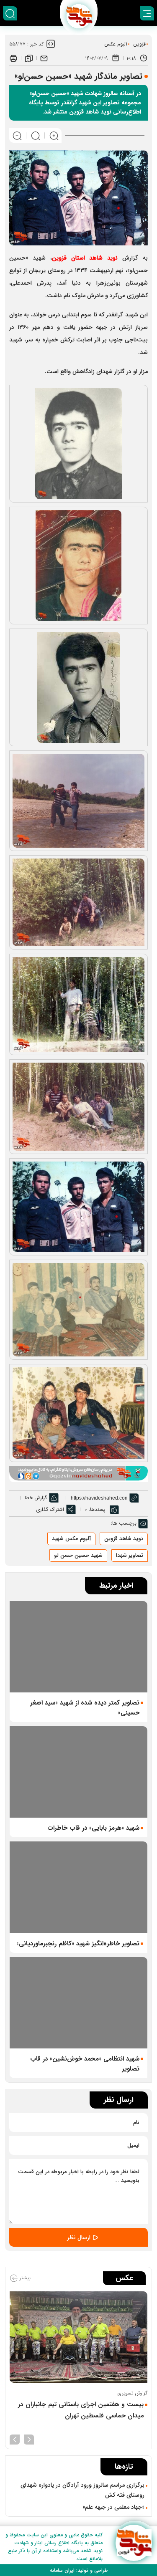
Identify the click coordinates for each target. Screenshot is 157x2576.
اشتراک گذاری (50, 1509)
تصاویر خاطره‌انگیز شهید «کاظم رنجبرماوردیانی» (78, 1944)
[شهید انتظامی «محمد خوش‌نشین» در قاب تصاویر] (78, 2003)
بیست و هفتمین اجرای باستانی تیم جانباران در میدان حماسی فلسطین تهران (81, 2410)
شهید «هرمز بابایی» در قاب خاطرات (93, 1828)
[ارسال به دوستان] (44, 58)
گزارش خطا (36, 1498)
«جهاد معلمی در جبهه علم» (114, 2507)
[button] (29, 2439)
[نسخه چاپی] (13, 58)
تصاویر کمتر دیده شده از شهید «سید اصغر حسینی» (85, 1708)
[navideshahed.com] (134, 2543)
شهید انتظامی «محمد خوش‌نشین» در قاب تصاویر (85, 2064)
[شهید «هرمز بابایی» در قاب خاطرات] (78, 1772)
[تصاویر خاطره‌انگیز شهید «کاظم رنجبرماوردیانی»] (78, 1887)
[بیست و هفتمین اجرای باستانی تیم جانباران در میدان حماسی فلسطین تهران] (78, 2337)
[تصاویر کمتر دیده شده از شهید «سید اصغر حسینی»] (78, 1647)
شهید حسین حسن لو (78, 1555)
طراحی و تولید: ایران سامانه (79, 2570)
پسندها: (97, 1509)
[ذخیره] (29, 58)
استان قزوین (85, 258)
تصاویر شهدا (130, 1555)
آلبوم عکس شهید (71, 1539)
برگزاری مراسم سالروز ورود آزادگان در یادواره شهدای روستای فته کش (82, 2490)
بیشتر (24, 2278)
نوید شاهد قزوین (124, 1539)
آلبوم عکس (116, 44)
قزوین (139, 44)
